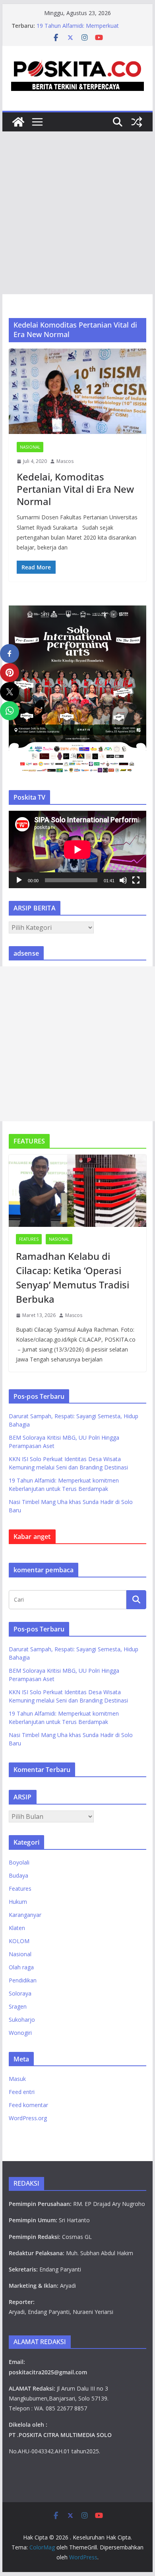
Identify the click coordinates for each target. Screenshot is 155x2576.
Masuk (17, 2079)
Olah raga (21, 1967)
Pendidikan (23, 1980)
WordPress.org (28, 2118)
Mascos (65, 461)
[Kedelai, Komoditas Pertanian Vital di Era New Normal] (77, 391)
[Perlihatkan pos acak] (137, 122)
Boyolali (19, 1862)
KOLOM (19, 1941)
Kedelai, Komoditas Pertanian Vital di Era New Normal (75, 489)
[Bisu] (123, 880)
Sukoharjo (22, 2020)
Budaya (18, 1875)
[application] (77, 849)
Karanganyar (25, 1915)
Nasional (30, 447)
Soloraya (20, 1993)
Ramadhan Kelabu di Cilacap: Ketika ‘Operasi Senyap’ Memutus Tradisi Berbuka (73, 1277)
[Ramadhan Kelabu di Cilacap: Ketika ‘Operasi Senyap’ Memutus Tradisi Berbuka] (77, 1191)
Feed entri (22, 2092)
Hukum (18, 1902)
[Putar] (19, 880)
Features (29, 1239)
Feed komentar (28, 2105)
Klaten (17, 1928)
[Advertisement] (77, 213)
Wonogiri (20, 2033)
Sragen (18, 2006)
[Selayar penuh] (136, 880)
